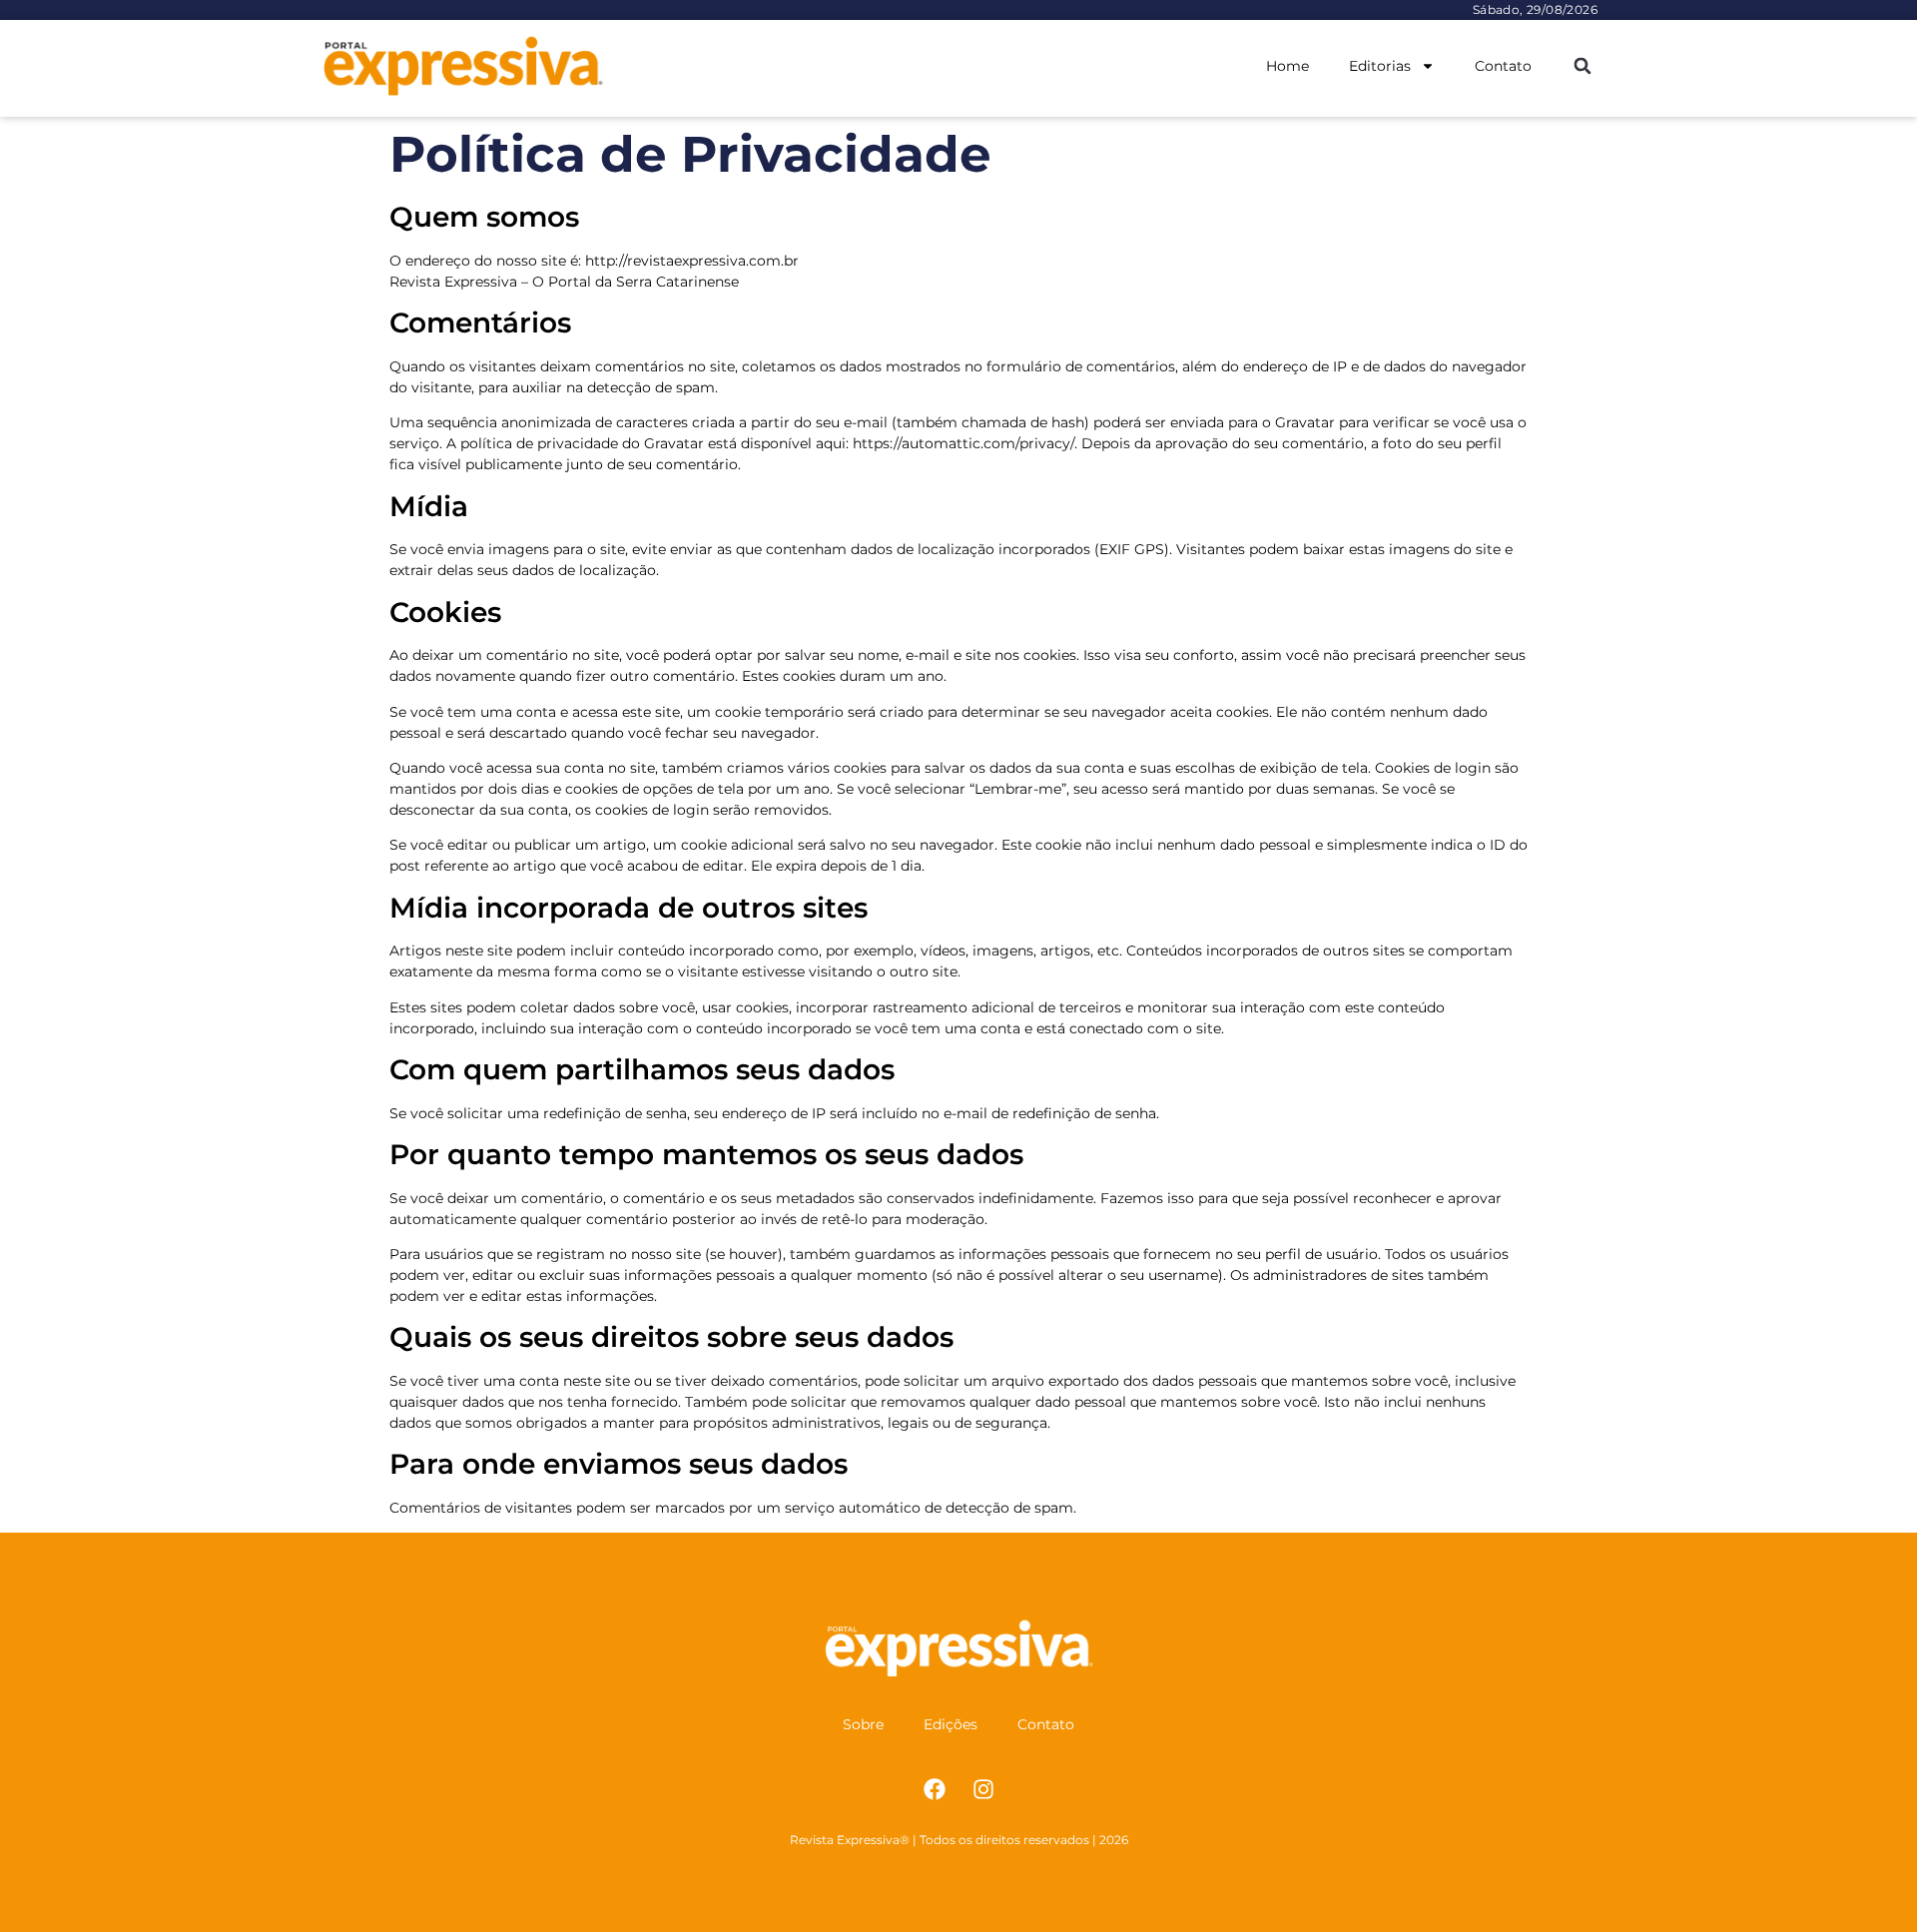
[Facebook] (935, 1789)
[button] (1582, 66)
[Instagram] (983, 1789)
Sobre (863, 1724)
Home (1287, 66)
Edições (951, 1724)
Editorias (1380, 66)
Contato (1503, 66)
